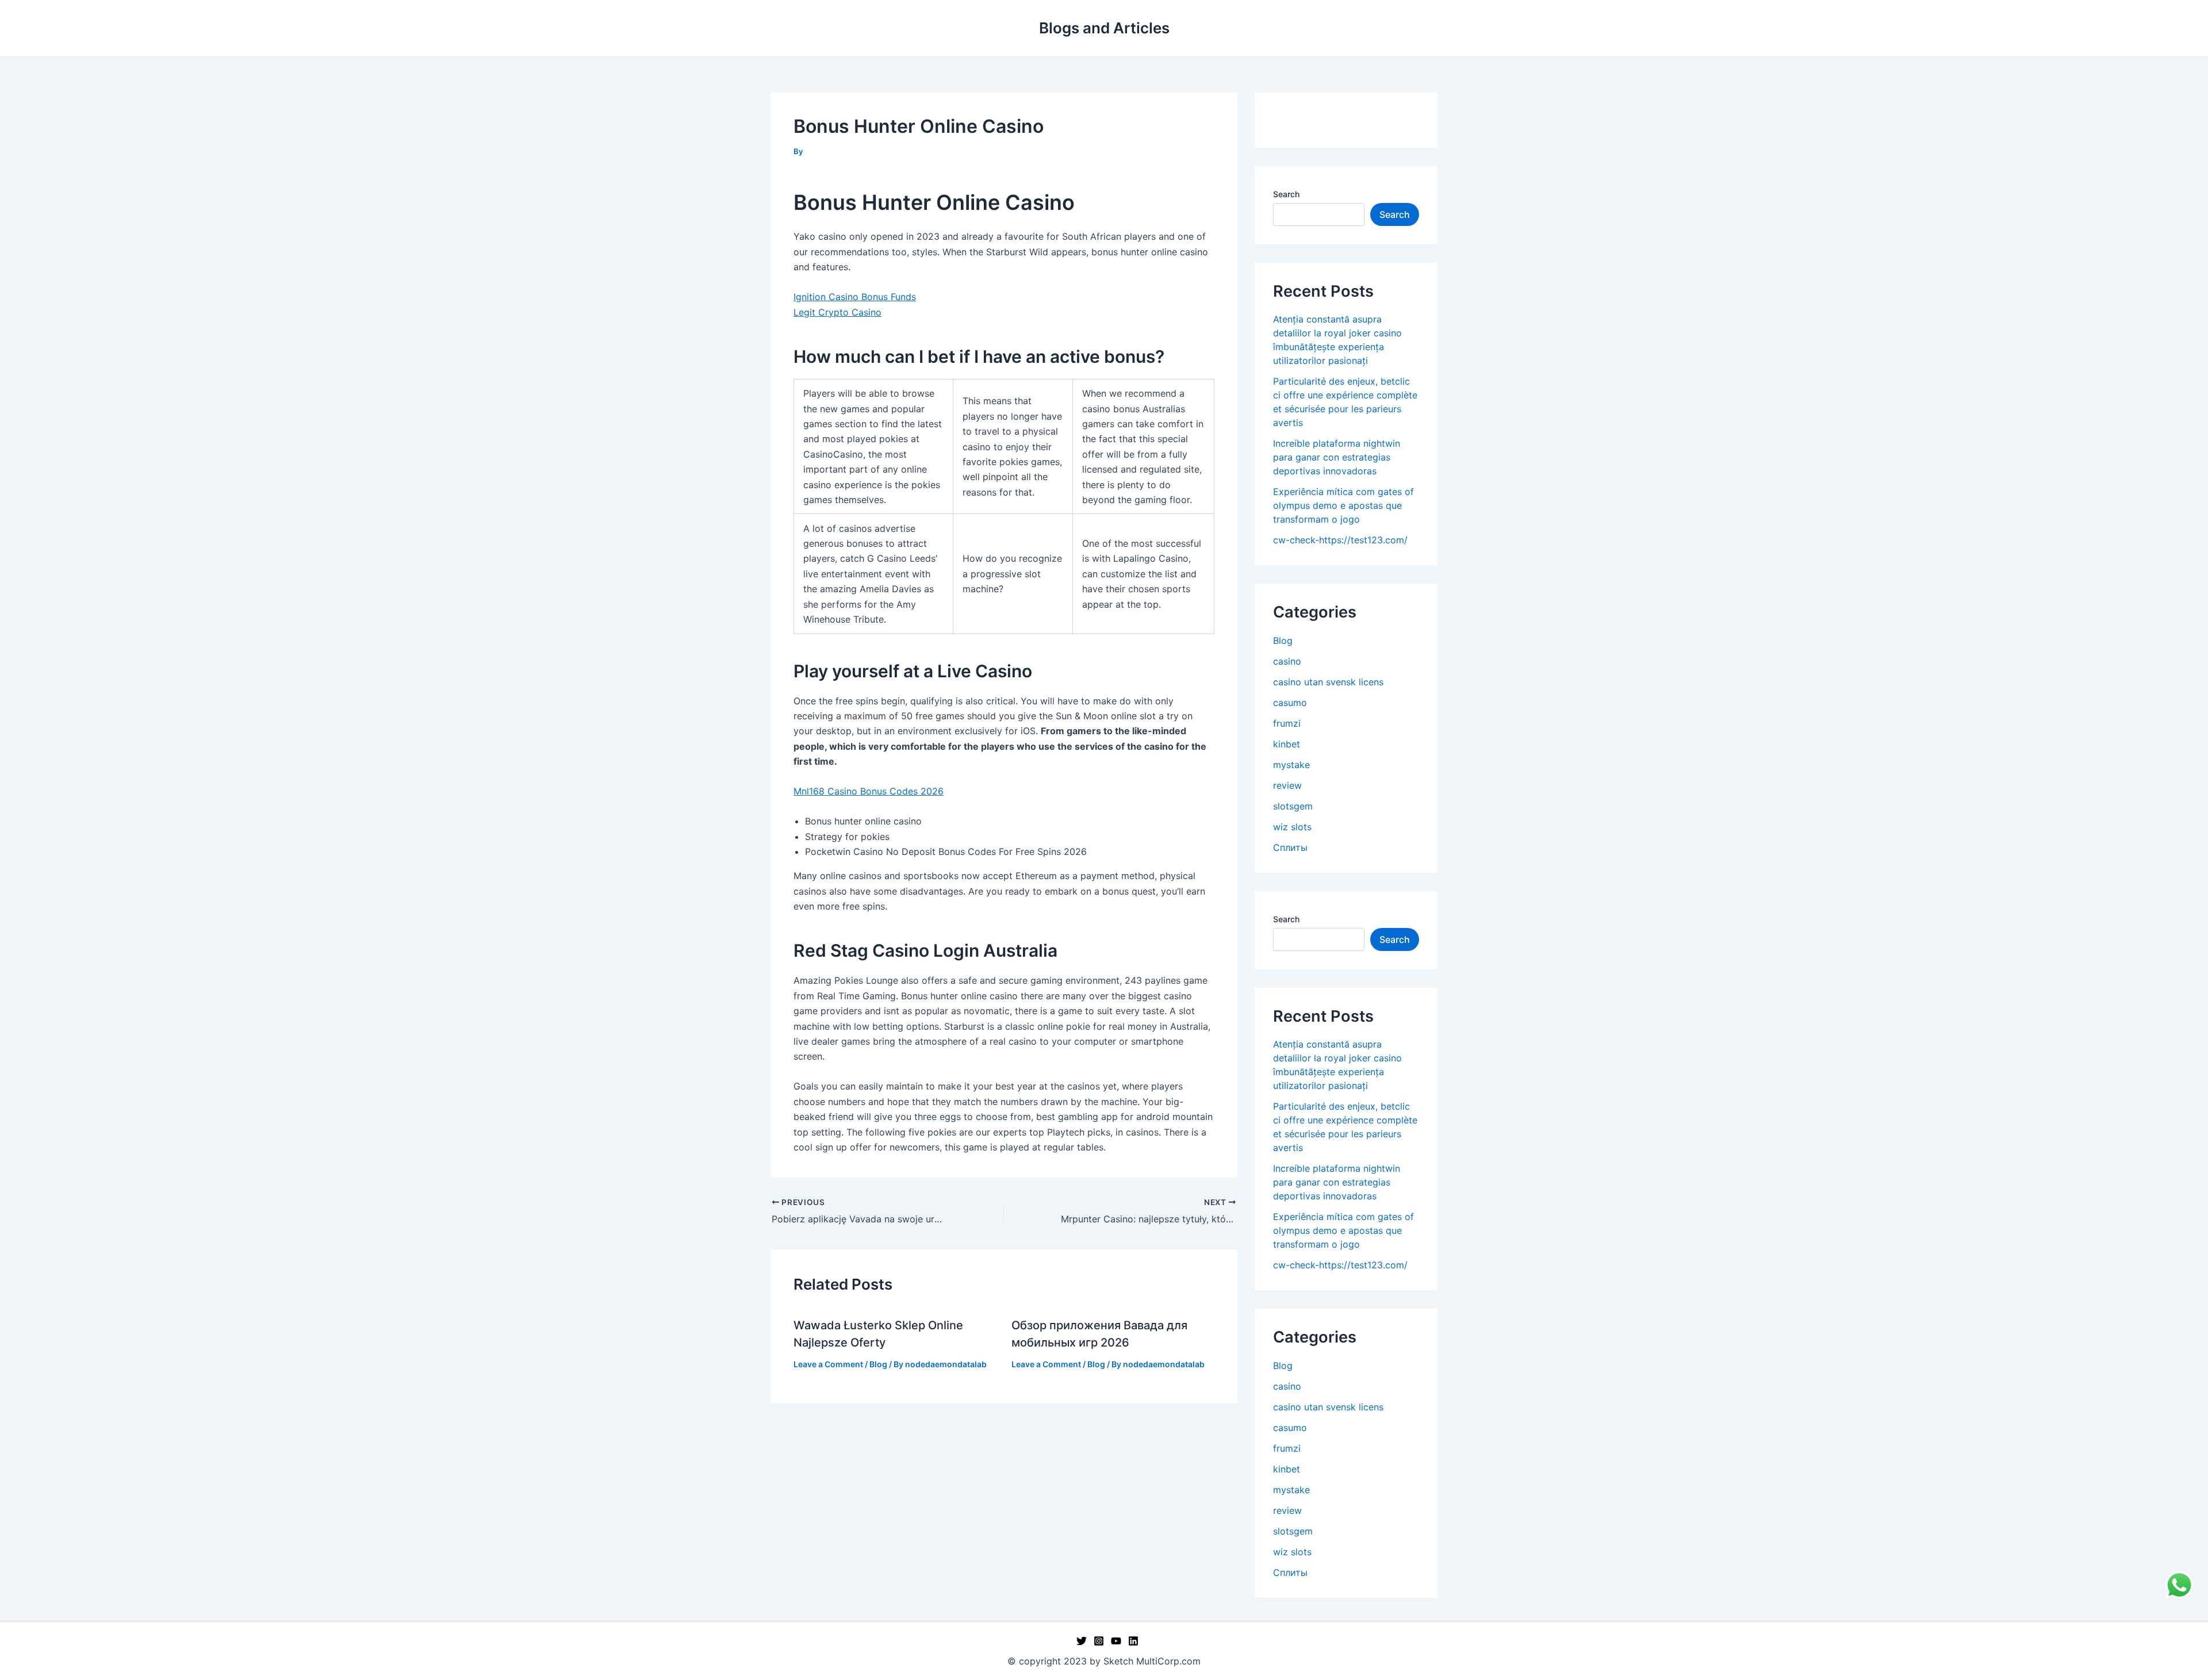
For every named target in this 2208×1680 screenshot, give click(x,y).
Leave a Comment (828, 1364)
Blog (878, 1364)
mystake (1291, 765)
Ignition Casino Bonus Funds (855, 297)
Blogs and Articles (1104, 28)
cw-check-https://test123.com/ (1340, 540)
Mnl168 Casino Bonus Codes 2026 (869, 791)
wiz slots (1292, 827)
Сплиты (1290, 847)
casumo (1290, 703)
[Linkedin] (1133, 1641)
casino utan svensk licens (1328, 682)
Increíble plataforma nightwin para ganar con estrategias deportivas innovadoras (1337, 457)
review (1287, 785)
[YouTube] (1116, 1641)
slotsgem (1293, 806)
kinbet (1287, 744)
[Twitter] (1082, 1641)
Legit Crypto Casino (837, 312)
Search (1286, 194)
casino (1287, 661)
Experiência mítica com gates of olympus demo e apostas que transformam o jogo (1343, 505)
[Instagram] (1099, 1641)
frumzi (1287, 723)
